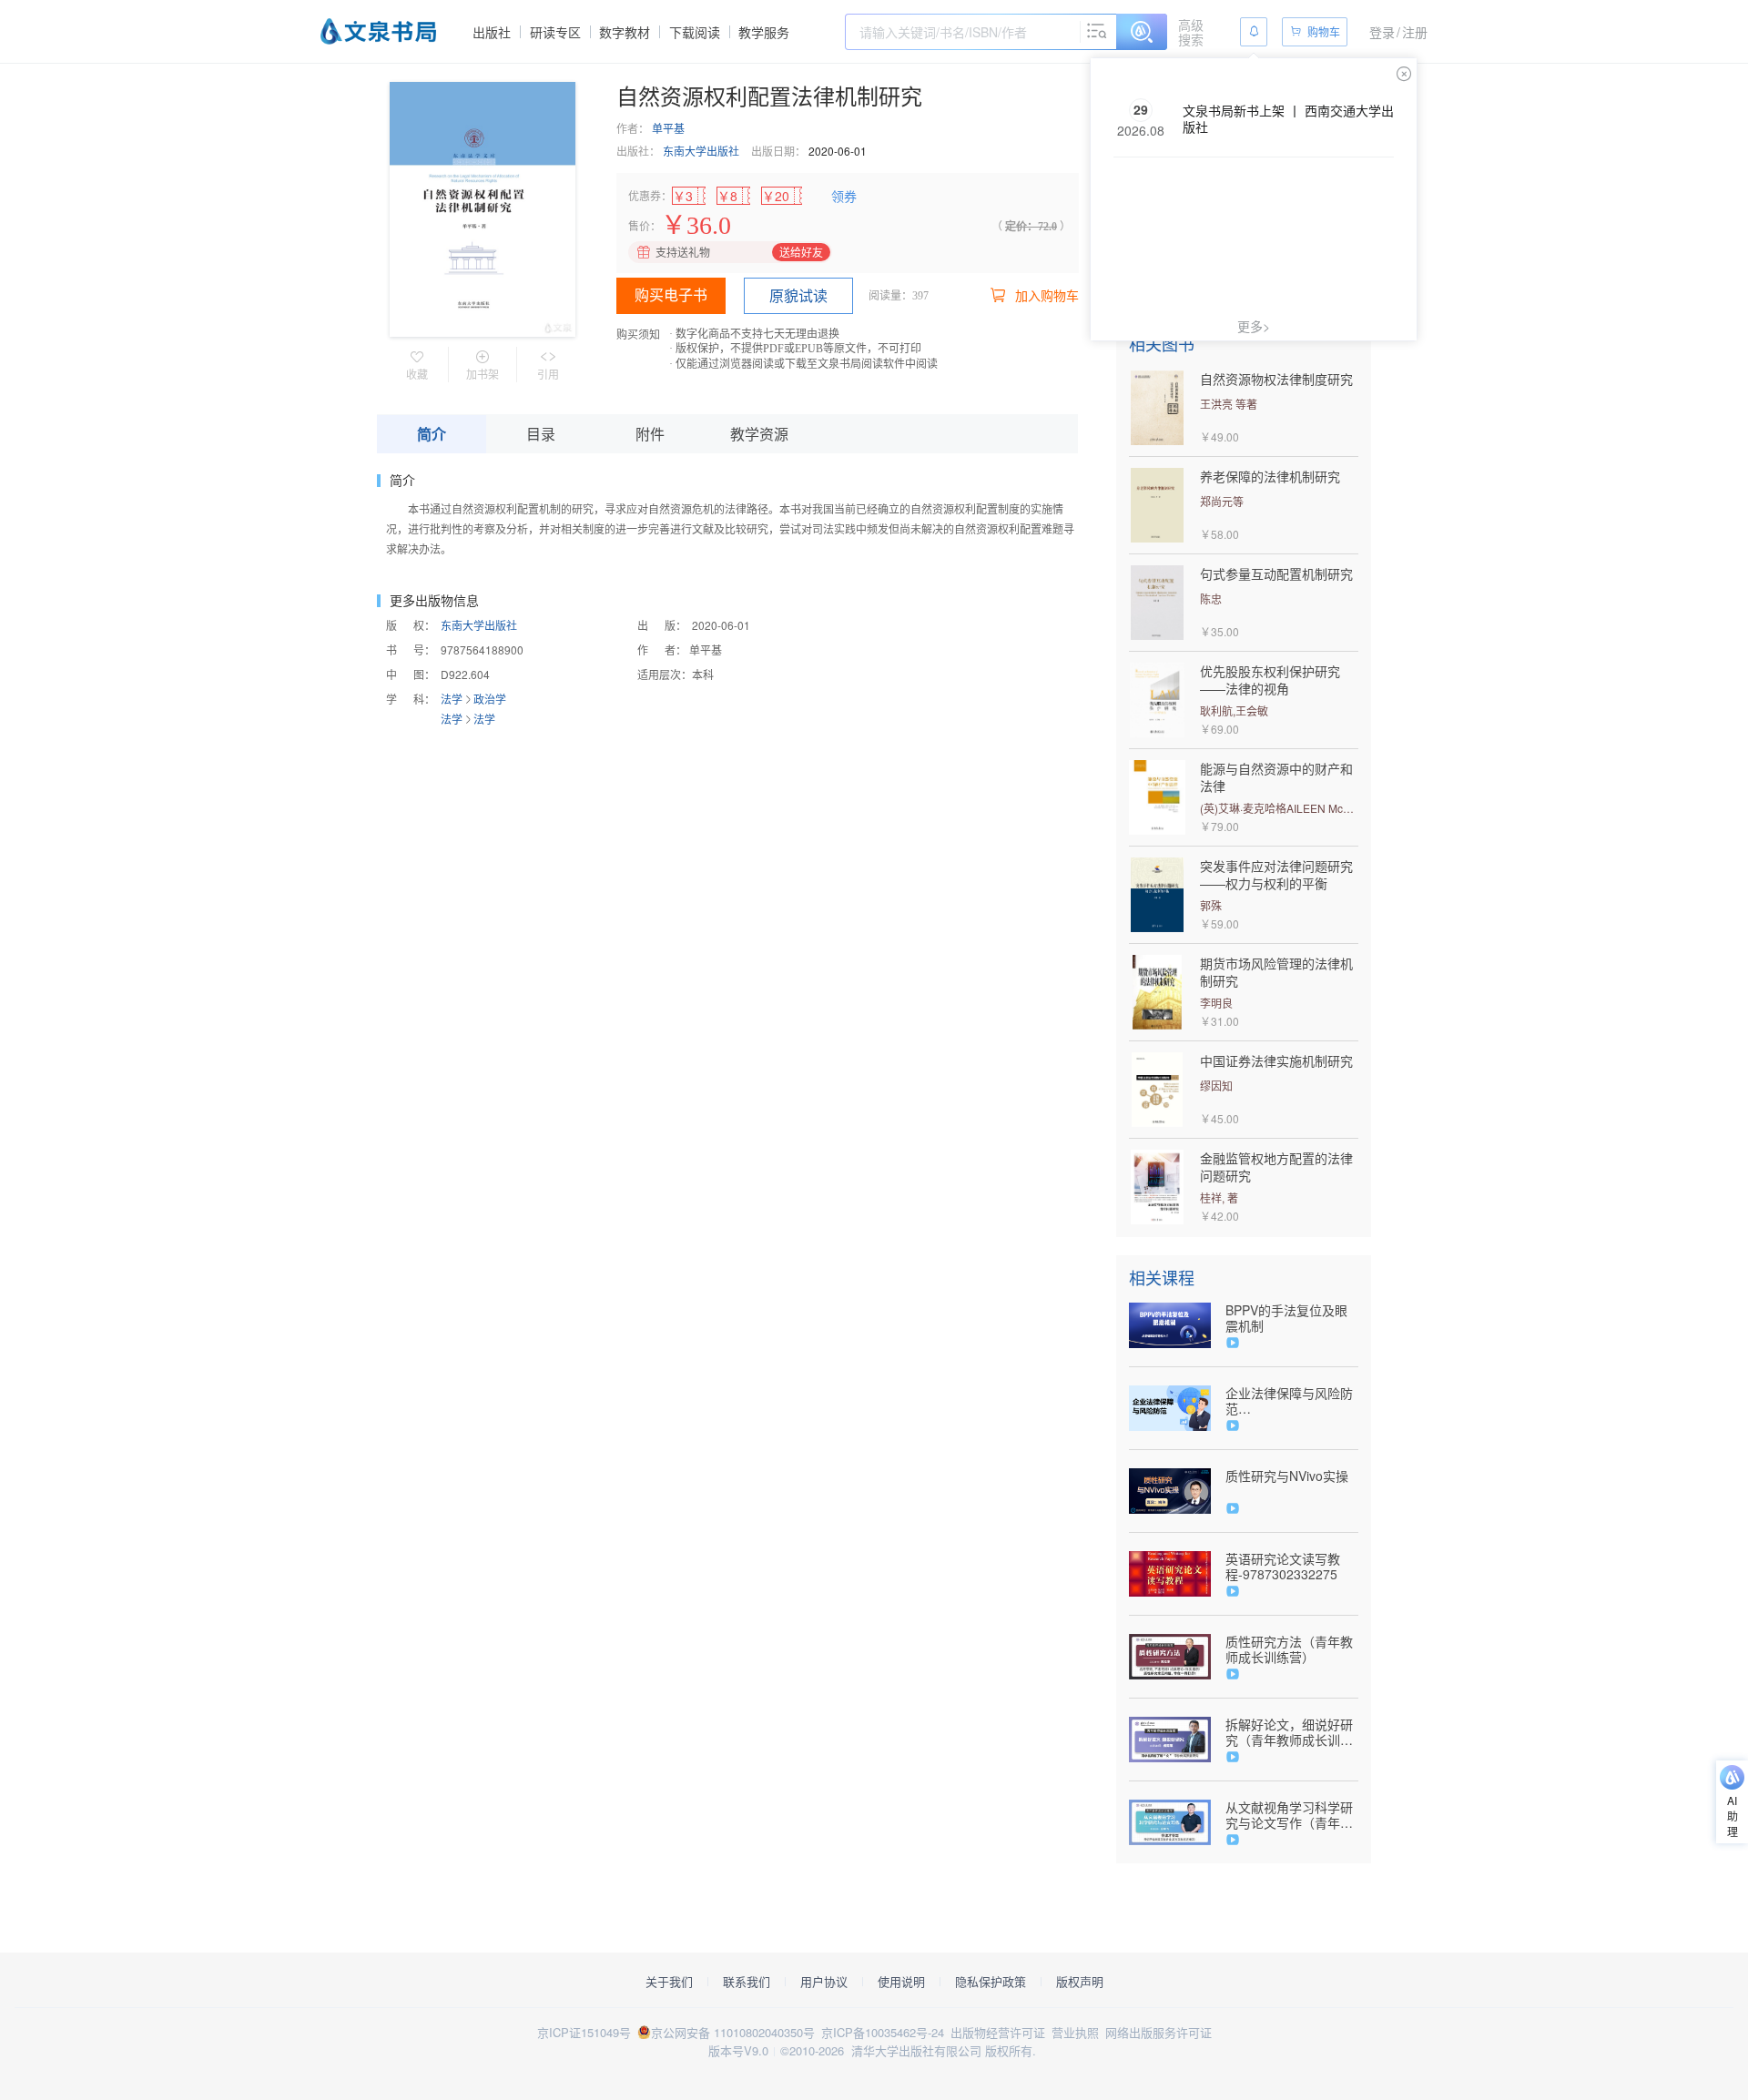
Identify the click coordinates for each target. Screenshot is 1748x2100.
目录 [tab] (541, 434)
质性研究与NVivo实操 (1287, 1476)
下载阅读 (695, 32)
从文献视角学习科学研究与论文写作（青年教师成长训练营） (1289, 1815)
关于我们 (669, 1982)
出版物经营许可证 (998, 2032)
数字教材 (625, 32)
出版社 (492, 32)
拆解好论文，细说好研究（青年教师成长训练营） (1289, 1732)
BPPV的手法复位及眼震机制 (1286, 1318)
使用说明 (901, 1982)
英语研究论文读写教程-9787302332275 (1283, 1567)
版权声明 (1080, 1982)
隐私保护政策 (991, 1982)
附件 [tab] (650, 434)
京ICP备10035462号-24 (883, 2032)
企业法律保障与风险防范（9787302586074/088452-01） (1292, 1401)
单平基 (668, 128)
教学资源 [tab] (759, 434)
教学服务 (764, 32)
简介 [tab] (432, 434)
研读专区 (555, 32)
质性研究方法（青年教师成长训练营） (1289, 1649)
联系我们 (747, 1982)
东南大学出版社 (701, 151)
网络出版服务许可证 (1159, 2032)
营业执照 (1075, 2032)
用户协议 (824, 1982)
